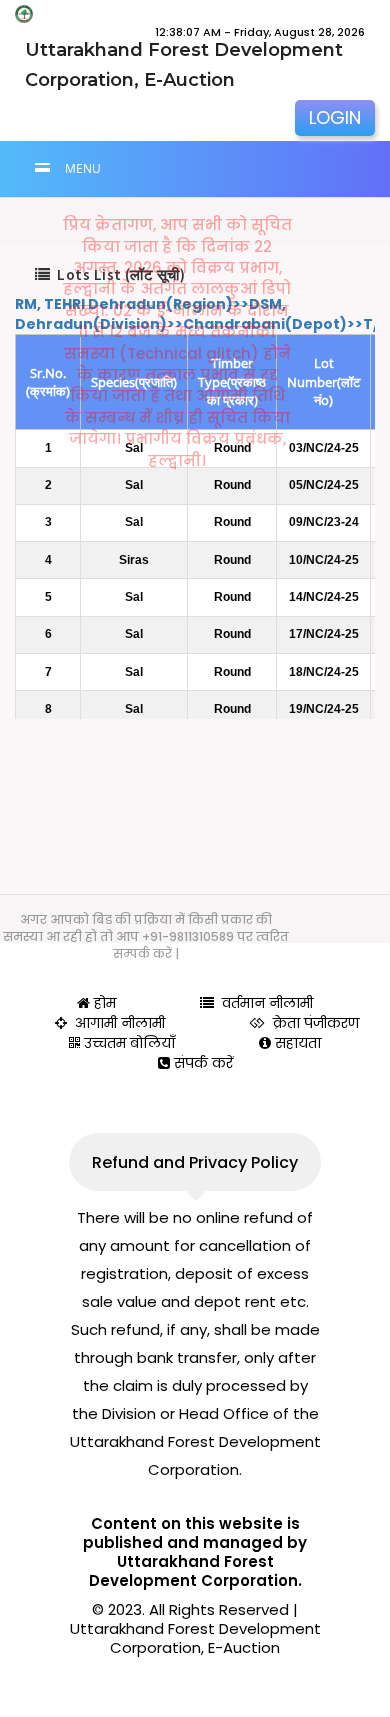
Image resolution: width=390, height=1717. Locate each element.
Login (335, 117)
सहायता (296, 1043)
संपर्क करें (201, 1063)
